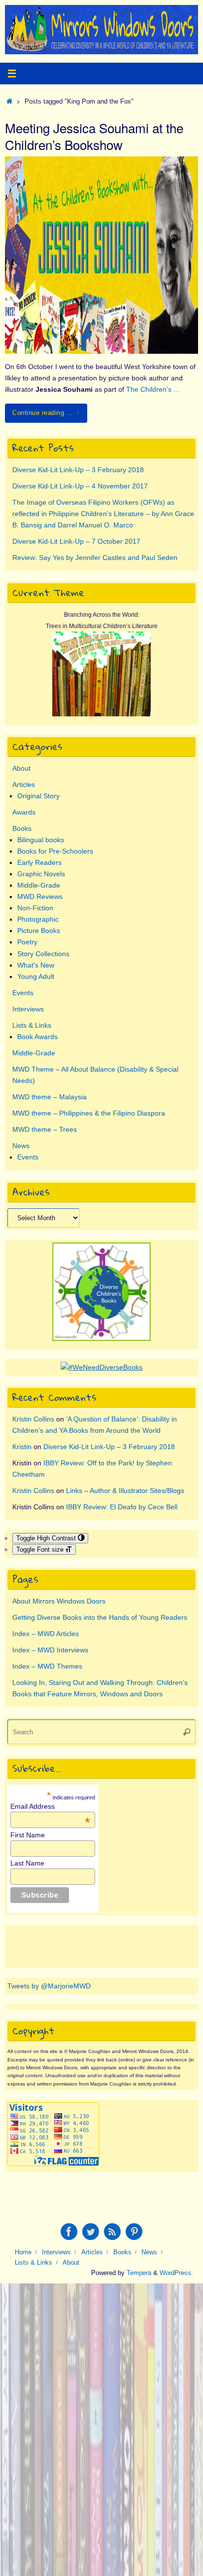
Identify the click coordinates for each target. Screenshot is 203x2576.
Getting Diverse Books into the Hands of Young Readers (100, 1617)
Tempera (139, 2273)
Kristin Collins (33, 1419)
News (21, 1146)
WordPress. (176, 2273)
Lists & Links (32, 1025)
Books (22, 828)
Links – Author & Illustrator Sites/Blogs (125, 1491)
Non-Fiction (35, 908)
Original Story (38, 796)
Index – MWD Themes (47, 1666)
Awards (24, 812)
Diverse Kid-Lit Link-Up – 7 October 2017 (76, 541)
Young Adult (36, 976)
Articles (24, 784)
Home (23, 2252)
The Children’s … (153, 389)
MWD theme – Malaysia (50, 1097)
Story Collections (43, 954)
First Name (28, 1835)
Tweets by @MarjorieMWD (49, 1986)
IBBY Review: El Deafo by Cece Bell (122, 1507)
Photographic (38, 919)
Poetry (27, 942)
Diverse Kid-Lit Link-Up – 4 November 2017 (80, 486)
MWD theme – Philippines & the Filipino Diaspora (89, 1113)
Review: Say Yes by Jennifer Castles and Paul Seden (95, 558)
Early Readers (39, 862)
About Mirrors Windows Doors (59, 1601)
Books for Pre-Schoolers (55, 851)
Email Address (50, 1806)
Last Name (27, 1863)
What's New (36, 965)
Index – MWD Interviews (50, 1650)
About (21, 768)
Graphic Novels (41, 874)
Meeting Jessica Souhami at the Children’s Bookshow (94, 136)
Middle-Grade (39, 885)
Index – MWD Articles (46, 1634)
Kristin (22, 1447)
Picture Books (39, 931)
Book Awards (37, 1037)
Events (23, 993)
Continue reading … (43, 413)
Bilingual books (41, 840)
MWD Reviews (40, 896)
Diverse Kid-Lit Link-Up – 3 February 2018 (78, 470)
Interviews (28, 1009)
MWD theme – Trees (45, 1129)
